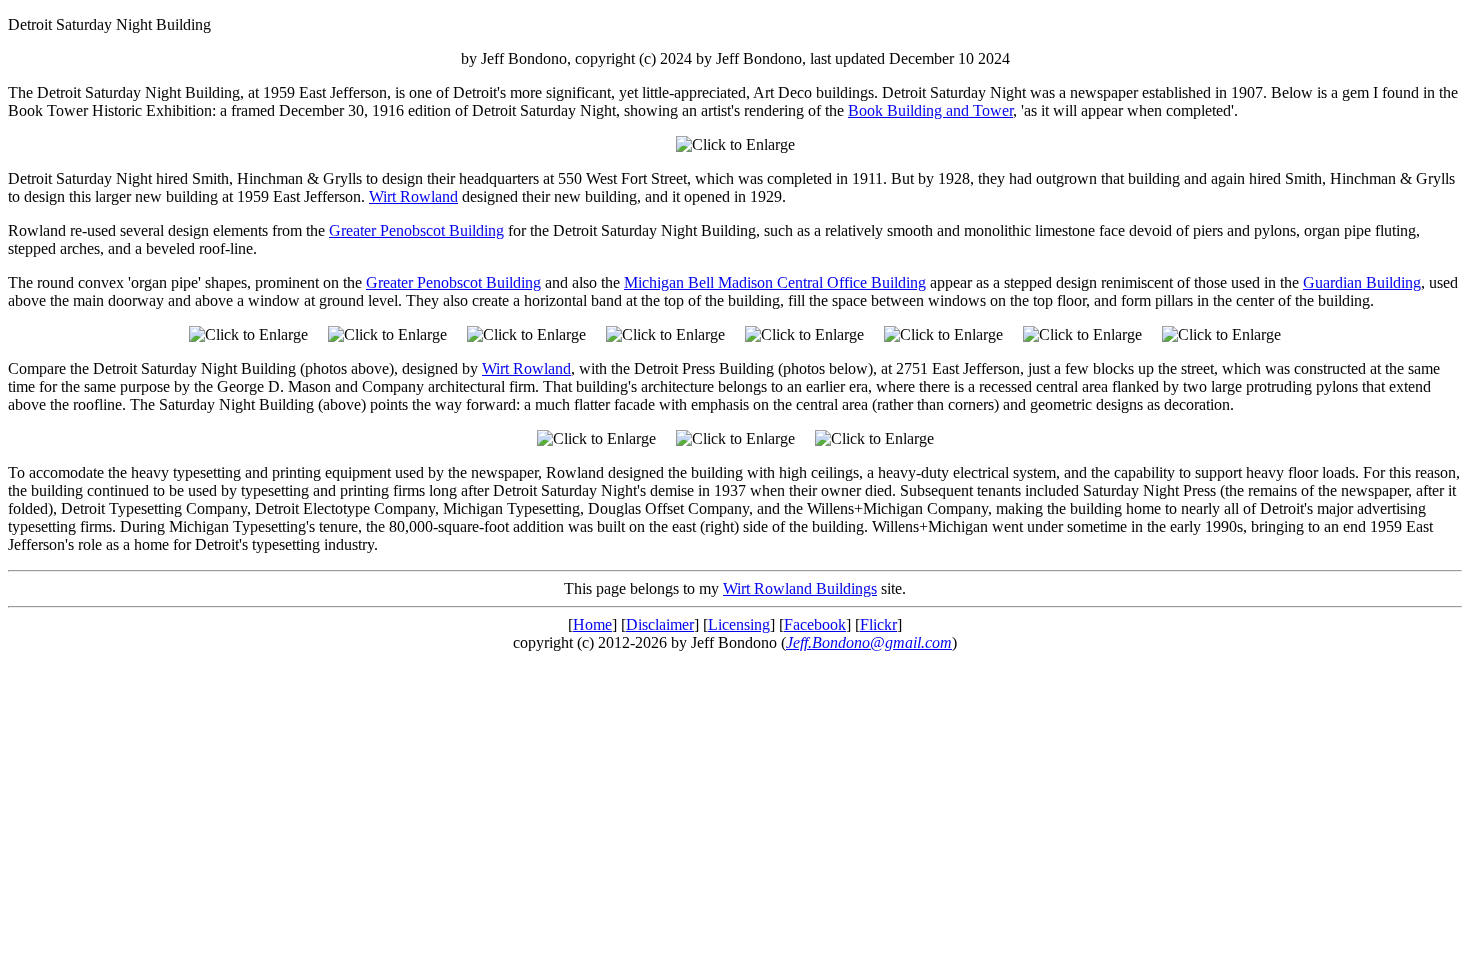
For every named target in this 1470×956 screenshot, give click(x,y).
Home (592, 624)
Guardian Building (1362, 282)
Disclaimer (660, 624)
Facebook (815, 624)
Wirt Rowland (413, 196)
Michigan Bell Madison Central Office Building (775, 282)
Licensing (739, 624)
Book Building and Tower (930, 110)
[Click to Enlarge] (735, 145)
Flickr (878, 624)
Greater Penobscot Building (416, 230)
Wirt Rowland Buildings (800, 588)
